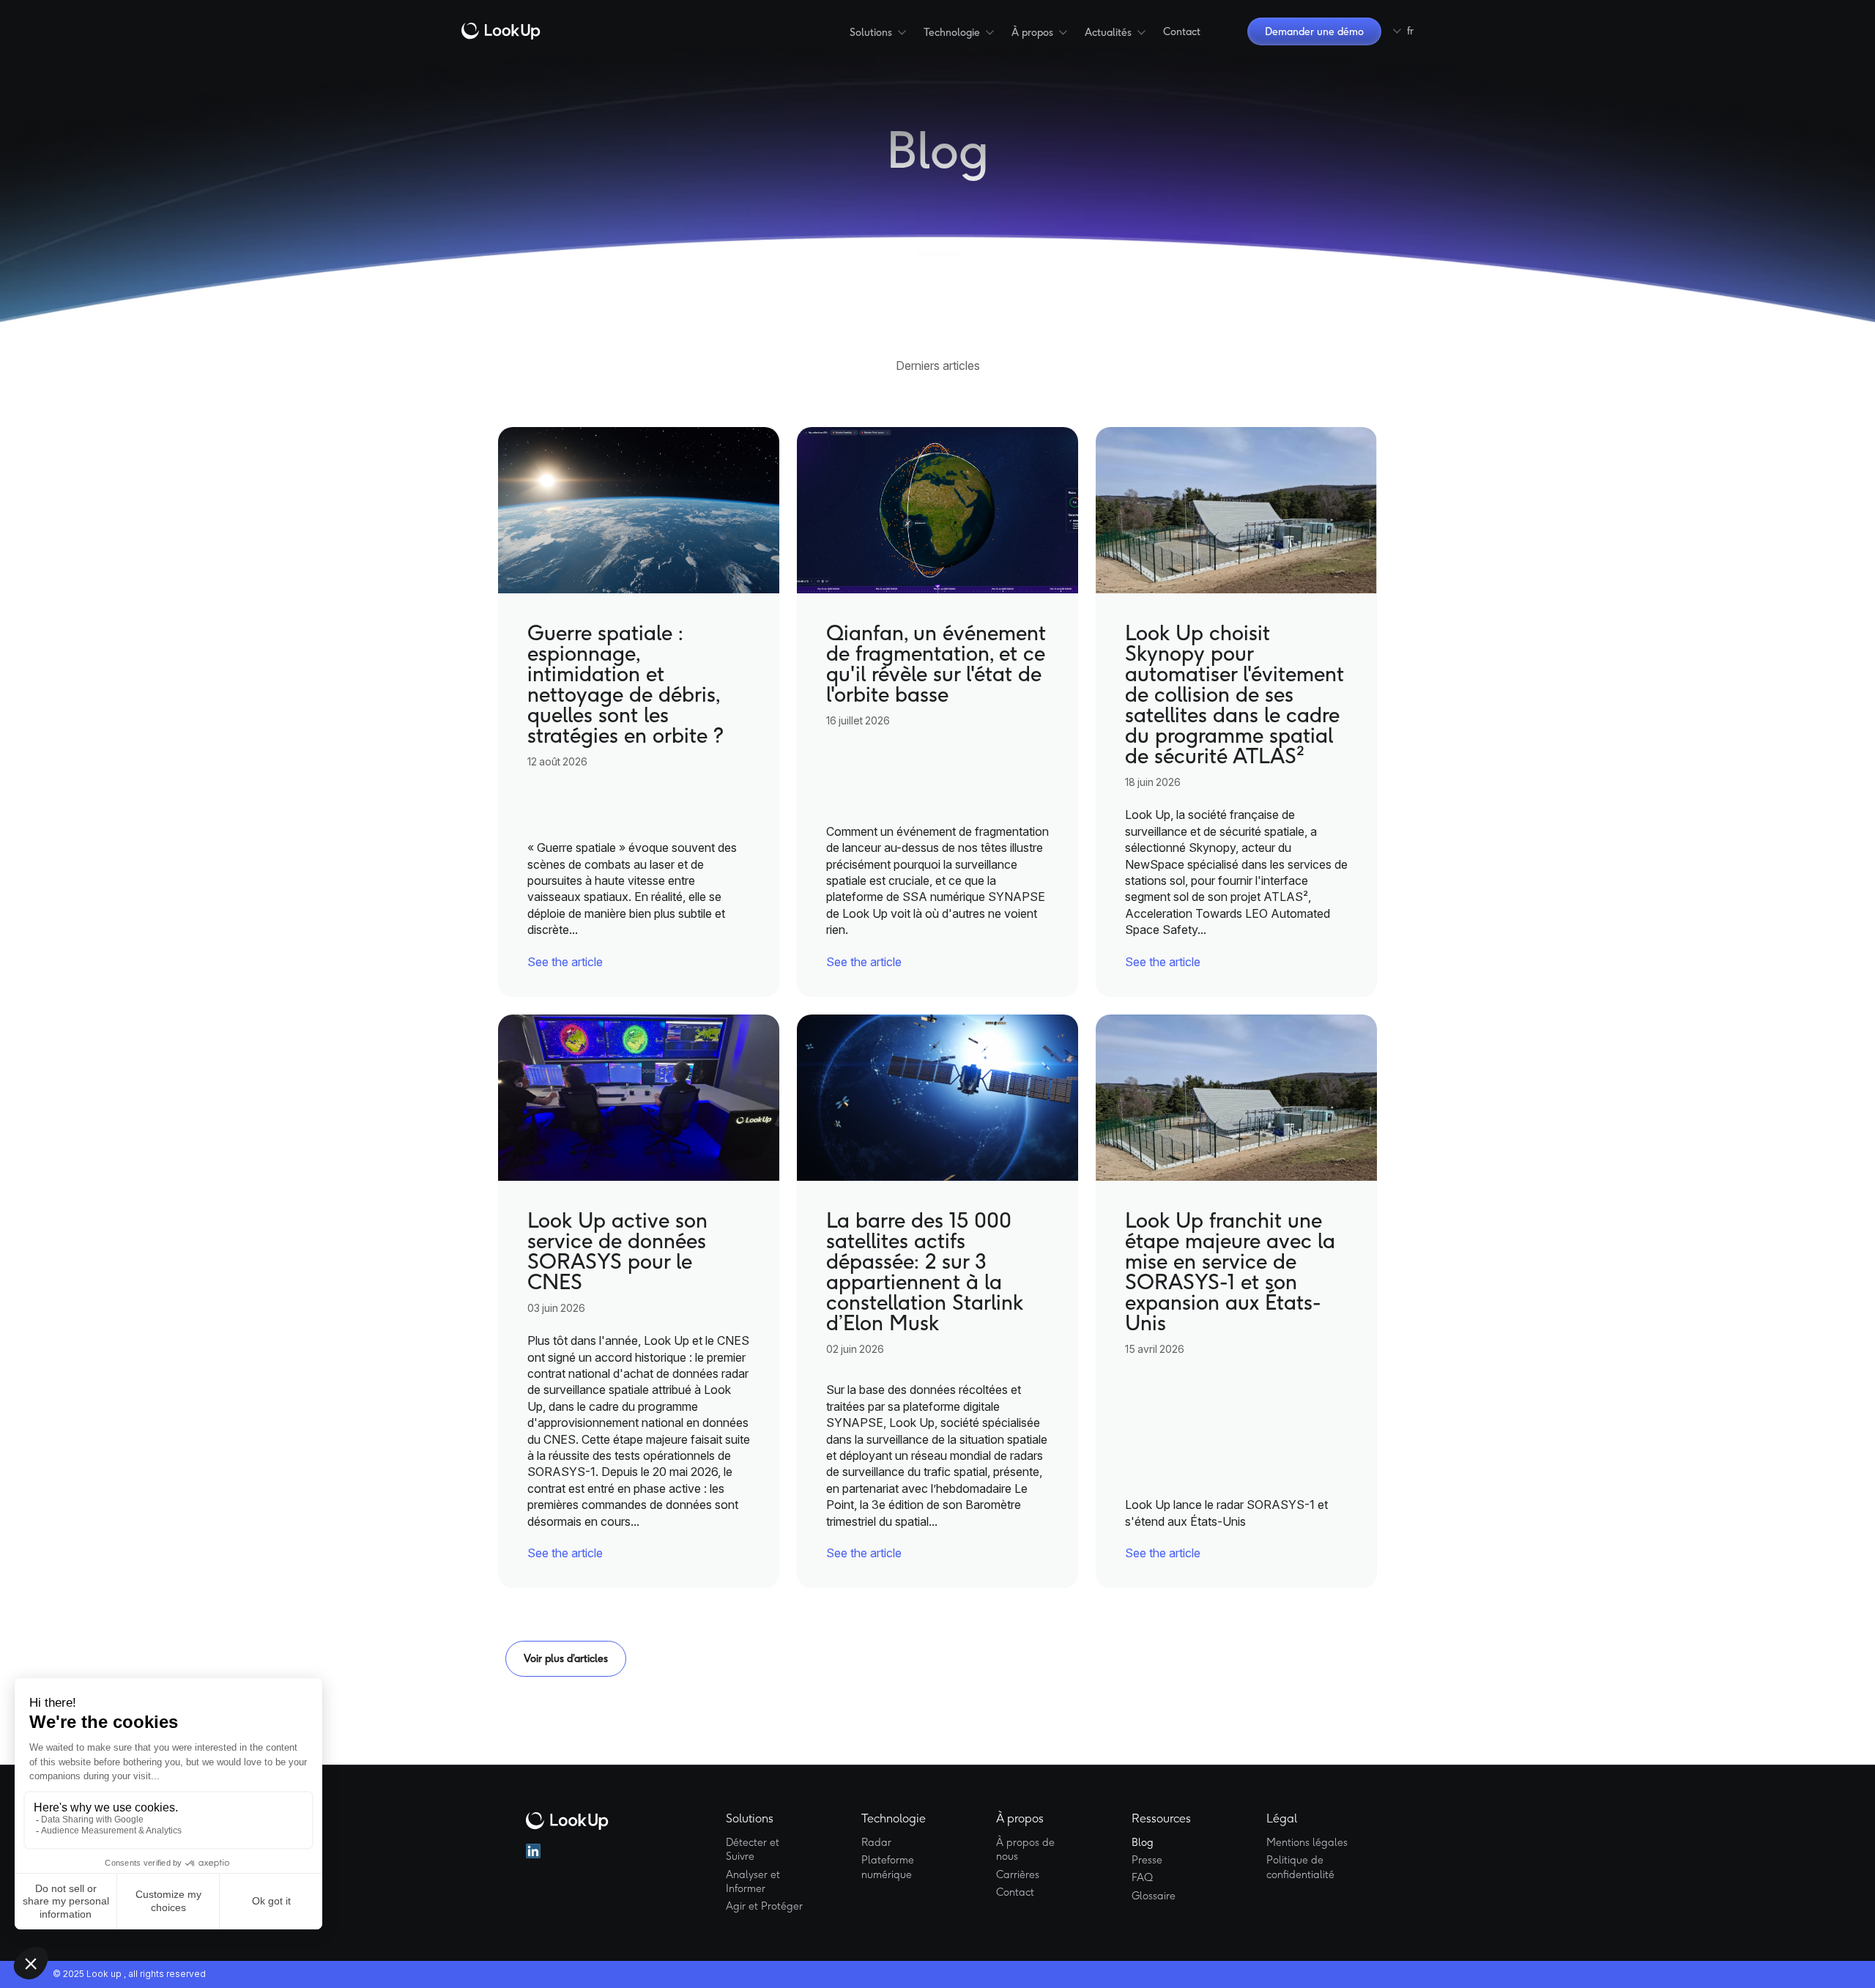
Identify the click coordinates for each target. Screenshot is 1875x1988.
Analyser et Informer (753, 1882)
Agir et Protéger (764, 1906)
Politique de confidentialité (1300, 1867)
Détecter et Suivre (753, 1850)
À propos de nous (1025, 1850)
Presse (1147, 1860)
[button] (878, 32)
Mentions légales (1307, 1842)
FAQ (1142, 1877)
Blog (1143, 1842)
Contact (1182, 31)
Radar (876, 1842)
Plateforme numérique (888, 1867)
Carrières (1018, 1874)
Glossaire (1154, 1896)
